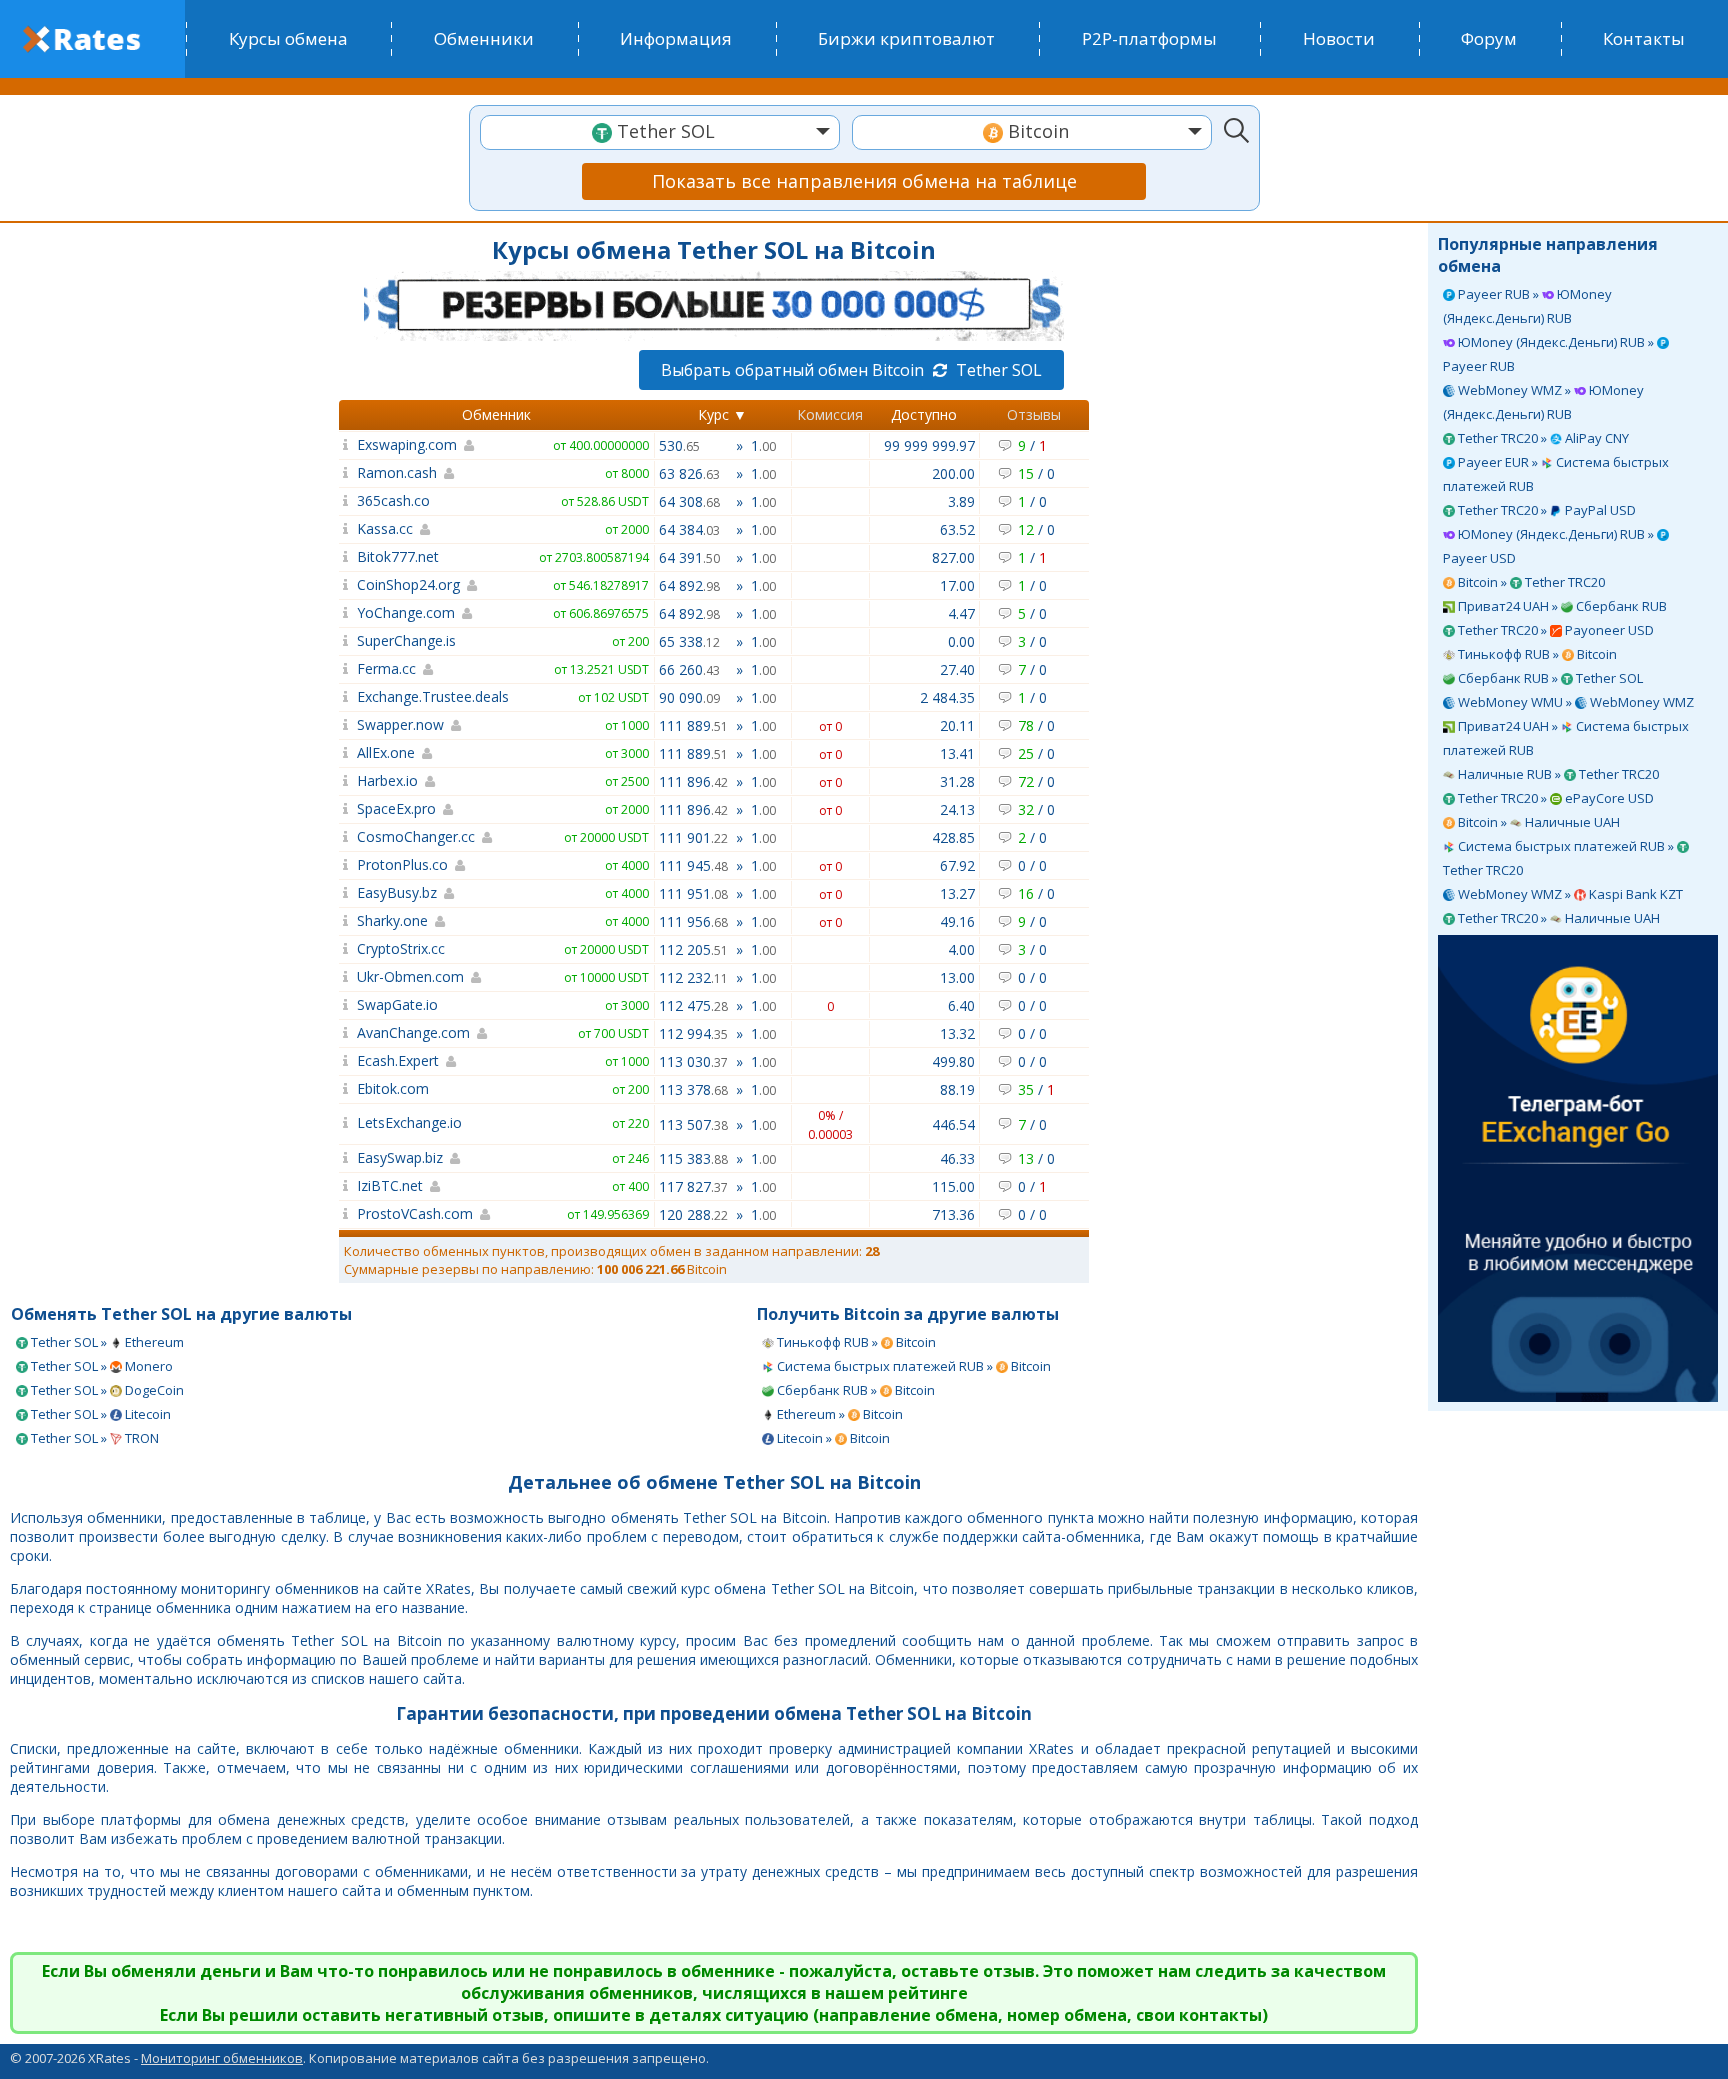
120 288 (693, 1214)
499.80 (953, 1061)
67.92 (957, 865)
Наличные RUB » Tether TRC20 (1557, 774)
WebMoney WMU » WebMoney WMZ (1574, 702)
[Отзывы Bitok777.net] (345, 556)
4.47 (961, 613)
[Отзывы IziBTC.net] (345, 1185)
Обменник (496, 414)
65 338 (689, 641)
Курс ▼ (722, 414)
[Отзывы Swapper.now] (345, 724)
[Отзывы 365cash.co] (345, 500)
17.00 (957, 585)
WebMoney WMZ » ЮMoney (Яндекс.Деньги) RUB (1543, 402)
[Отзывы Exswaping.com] (345, 444)
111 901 (693, 837)
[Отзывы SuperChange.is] (345, 640)
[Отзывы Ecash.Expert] (345, 1060)
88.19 (957, 1089)
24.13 (957, 809)
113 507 (693, 1124)
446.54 (953, 1124)
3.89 (961, 501)
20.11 (957, 725)
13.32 (957, 1033)
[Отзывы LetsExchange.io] (345, 1122)
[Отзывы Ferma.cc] (345, 668)
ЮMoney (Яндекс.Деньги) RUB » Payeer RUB (1550, 354)
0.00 (961, 641)
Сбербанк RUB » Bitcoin (854, 1390)
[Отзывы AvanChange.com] (345, 1032)
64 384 (689, 529)
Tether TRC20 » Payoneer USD (1554, 630)
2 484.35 (947, 697)
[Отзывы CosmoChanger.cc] (345, 836)
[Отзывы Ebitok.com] (345, 1088)
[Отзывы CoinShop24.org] (345, 584)
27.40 (957, 669)
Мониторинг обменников (222, 2058)
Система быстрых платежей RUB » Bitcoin (912, 1366)
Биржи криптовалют (906, 38)
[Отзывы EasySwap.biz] (345, 1157)
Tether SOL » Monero (100, 1366)
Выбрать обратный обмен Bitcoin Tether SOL (851, 370)
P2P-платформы (1149, 38)
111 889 (693, 725)
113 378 (693, 1089)
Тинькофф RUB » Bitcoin (1536, 654)
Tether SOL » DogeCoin (106, 1390)
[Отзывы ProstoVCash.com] (345, 1213)
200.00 (953, 473)
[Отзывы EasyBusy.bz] (345, 892)
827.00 (953, 557)
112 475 (693, 1005)
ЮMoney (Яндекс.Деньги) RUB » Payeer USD (1550, 546)
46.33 (957, 1158)
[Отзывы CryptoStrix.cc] (345, 948)
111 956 (693, 921)
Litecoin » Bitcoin (832, 1438)
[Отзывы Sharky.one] (345, 920)
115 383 (693, 1158)
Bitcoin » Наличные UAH (1537, 822)
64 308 (689, 501)
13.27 (957, 893)
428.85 (953, 837)
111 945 (693, 865)
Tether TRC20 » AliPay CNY (1542, 438)
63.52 (957, 529)
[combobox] (660, 132)
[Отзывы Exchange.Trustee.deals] (345, 696)
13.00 (957, 977)
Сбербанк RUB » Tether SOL (1549, 678)
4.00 (961, 949)
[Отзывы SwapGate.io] (345, 1004)
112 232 (693, 977)
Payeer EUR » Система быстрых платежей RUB (1556, 474)
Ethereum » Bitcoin (838, 1414)
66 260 (689, 669)
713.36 (953, 1214)
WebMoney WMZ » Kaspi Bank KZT (1569, 894)
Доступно (924, 414)
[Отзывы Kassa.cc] (345, 528)
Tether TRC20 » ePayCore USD (1554, 798)
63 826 (689, 473)
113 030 (693, 1061)
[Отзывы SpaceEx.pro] (345, 808)
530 (679, 445)
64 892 (689, 585)
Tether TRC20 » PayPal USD (1545, 510)
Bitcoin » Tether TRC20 (1530, 582)
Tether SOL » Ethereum (106, 1342)
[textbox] (660, 131)
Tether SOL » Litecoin (99, 1414)
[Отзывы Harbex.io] (345, 780)
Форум (1489, 38)
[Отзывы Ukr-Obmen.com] (345, 976)
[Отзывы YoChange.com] (345, 612)
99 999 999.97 (929, 445)
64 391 (689, 557)
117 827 (693, 1186)
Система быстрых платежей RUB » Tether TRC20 (1560, 858)
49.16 (957, 921)
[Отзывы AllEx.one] (345, 752)
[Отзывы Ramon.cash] (345, 472)
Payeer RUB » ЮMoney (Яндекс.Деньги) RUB (1527, 306)
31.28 (957, 781)
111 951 (693, 893)
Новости (1339, 38)
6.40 (961, 1005)
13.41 (957, 753)
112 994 (693, 1033)
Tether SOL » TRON (93, 1438)
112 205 (693, 949)
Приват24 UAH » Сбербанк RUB (1561, 606)
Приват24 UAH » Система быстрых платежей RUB (1566, 738)
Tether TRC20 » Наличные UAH (1557, 918)
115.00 (953, 1186)
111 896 (693, 781)
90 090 (689, 697)
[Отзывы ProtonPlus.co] (345, 864)
